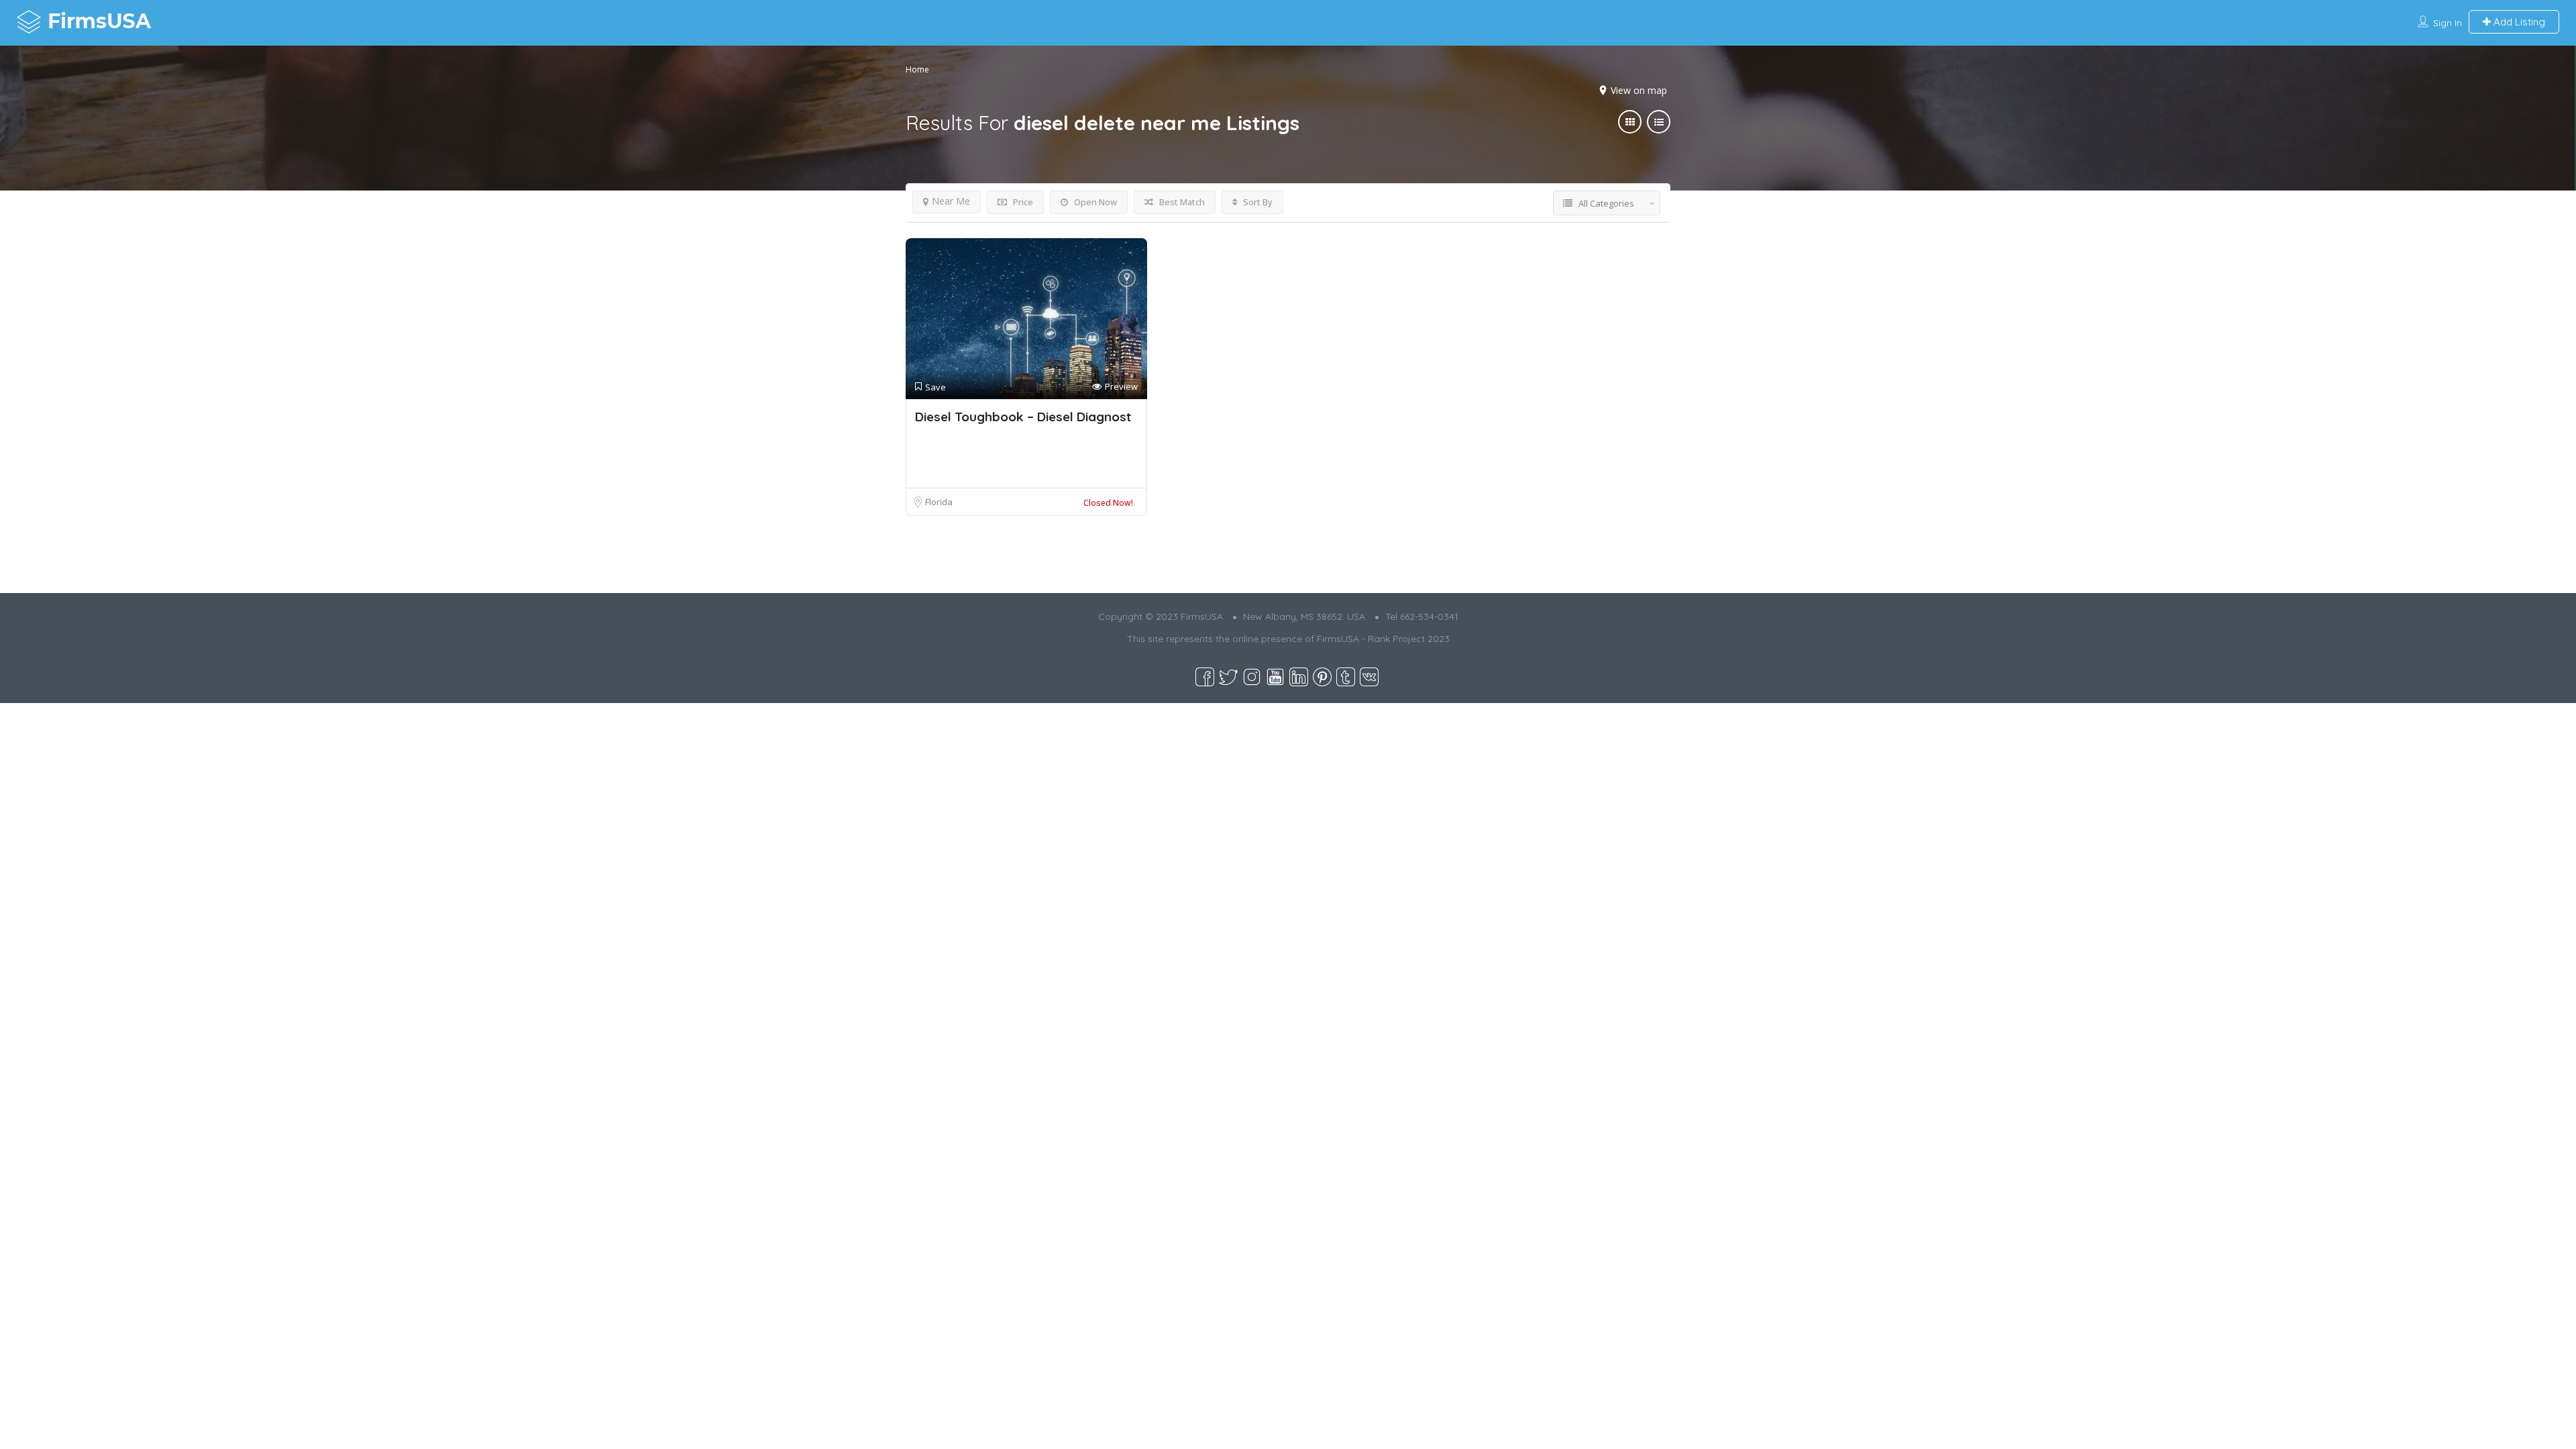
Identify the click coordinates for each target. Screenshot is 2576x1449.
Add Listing (2518, 22)
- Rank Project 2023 (1406, 639)
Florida (939, 502)
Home (917, 69)
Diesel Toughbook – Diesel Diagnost (1023, 417)
